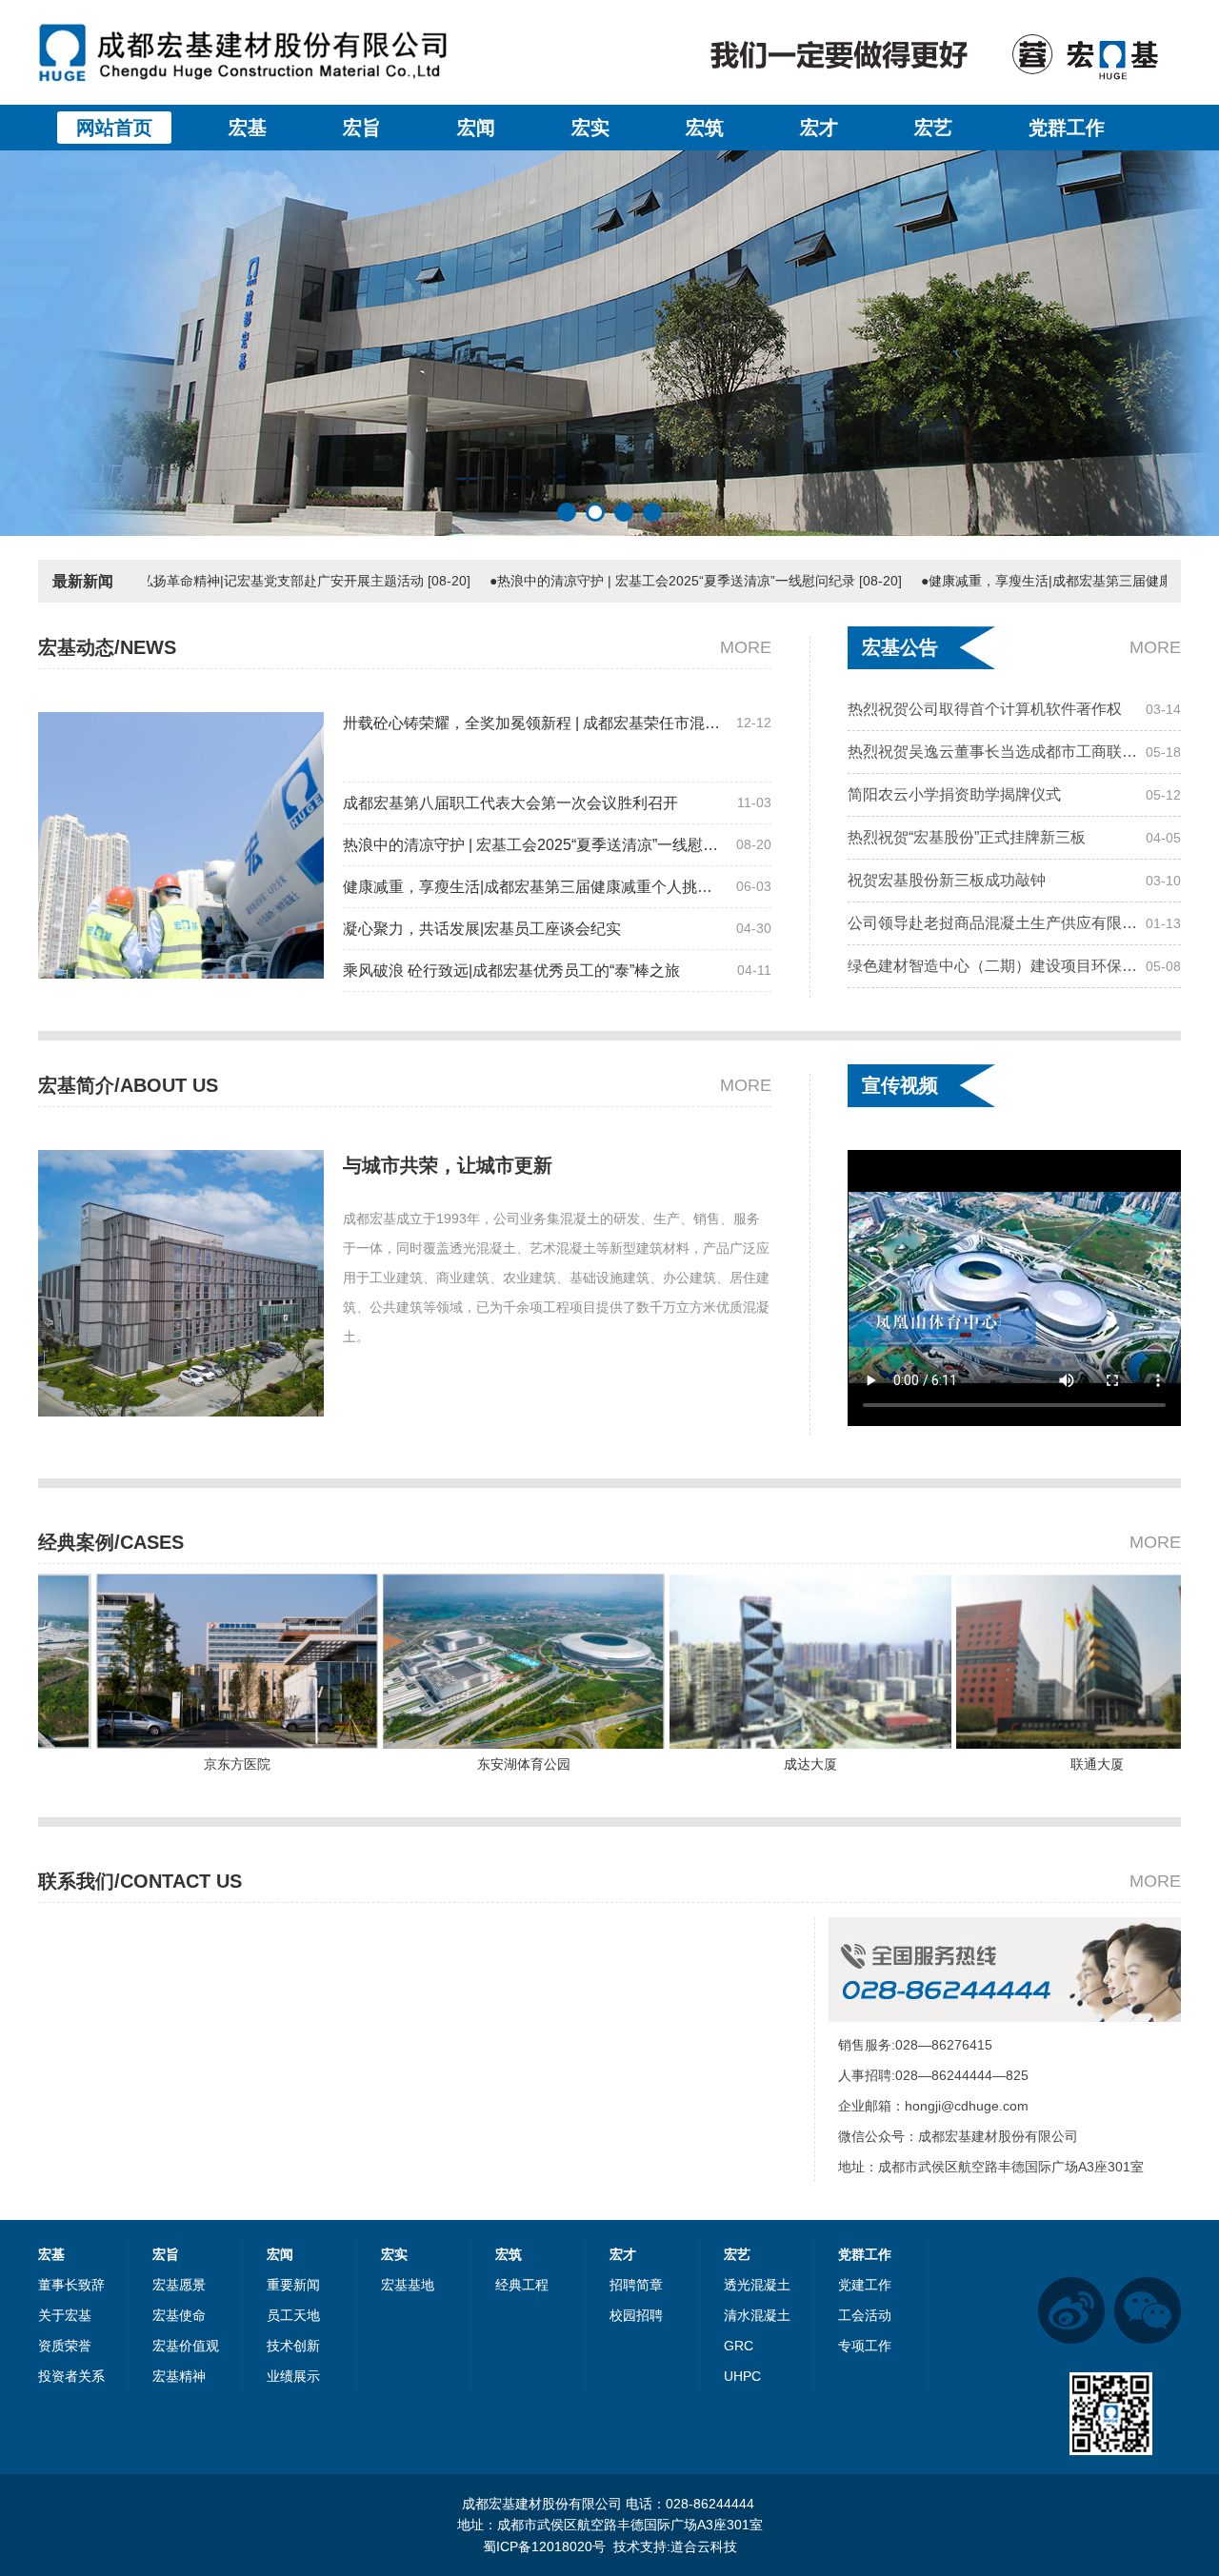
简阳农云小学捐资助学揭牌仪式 (954, 984)
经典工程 (522, 2285)
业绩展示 (293, 2376)
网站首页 (114, 128)
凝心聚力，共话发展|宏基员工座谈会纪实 (482, 929)
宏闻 (476, 128)
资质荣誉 (65, 2346)
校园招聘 (636, 2315)
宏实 (590, 128)
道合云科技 (704, 2546)
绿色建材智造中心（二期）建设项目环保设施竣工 (997, 855)
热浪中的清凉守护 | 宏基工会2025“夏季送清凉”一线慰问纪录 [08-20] (597, 581)
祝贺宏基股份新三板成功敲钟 (947, 770)
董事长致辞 (71, 2285)
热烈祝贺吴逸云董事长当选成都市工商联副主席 (997, 941)
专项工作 (865, 2346)
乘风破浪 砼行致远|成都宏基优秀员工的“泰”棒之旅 (511, 971)
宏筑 (705, 128)
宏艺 (933, 128)
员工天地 (293, 2315)
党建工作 (865, 2285)
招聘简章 (636, 2285)
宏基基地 (408, 2285)
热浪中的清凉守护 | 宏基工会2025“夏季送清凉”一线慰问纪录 (535, 845)
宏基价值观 (186, 2346)
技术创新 (293, 2346)
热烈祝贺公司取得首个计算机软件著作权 (985, 898)
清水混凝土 (757, 2315)
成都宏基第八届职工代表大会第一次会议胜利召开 (510, 803)
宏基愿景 (179, 2285)
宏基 (248, 128)
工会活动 (865, 2315)
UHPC (742, 2376)
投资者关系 (71, 2376)
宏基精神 (179, 2376)
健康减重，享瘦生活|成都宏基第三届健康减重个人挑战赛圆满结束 (535, 887)
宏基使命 (179, 2315)
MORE (746, 647)
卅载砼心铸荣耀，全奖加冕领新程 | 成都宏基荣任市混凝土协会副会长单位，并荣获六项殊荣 (535, 723)
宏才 (819, 128)
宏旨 (362, 128)
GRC (739, 2346)
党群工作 (1067, 128)
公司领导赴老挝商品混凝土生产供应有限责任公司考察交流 (997, 812)
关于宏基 (65, 2315)
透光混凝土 (757, 2285)
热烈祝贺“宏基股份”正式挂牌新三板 (967, 727)
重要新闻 (293, 2285)
